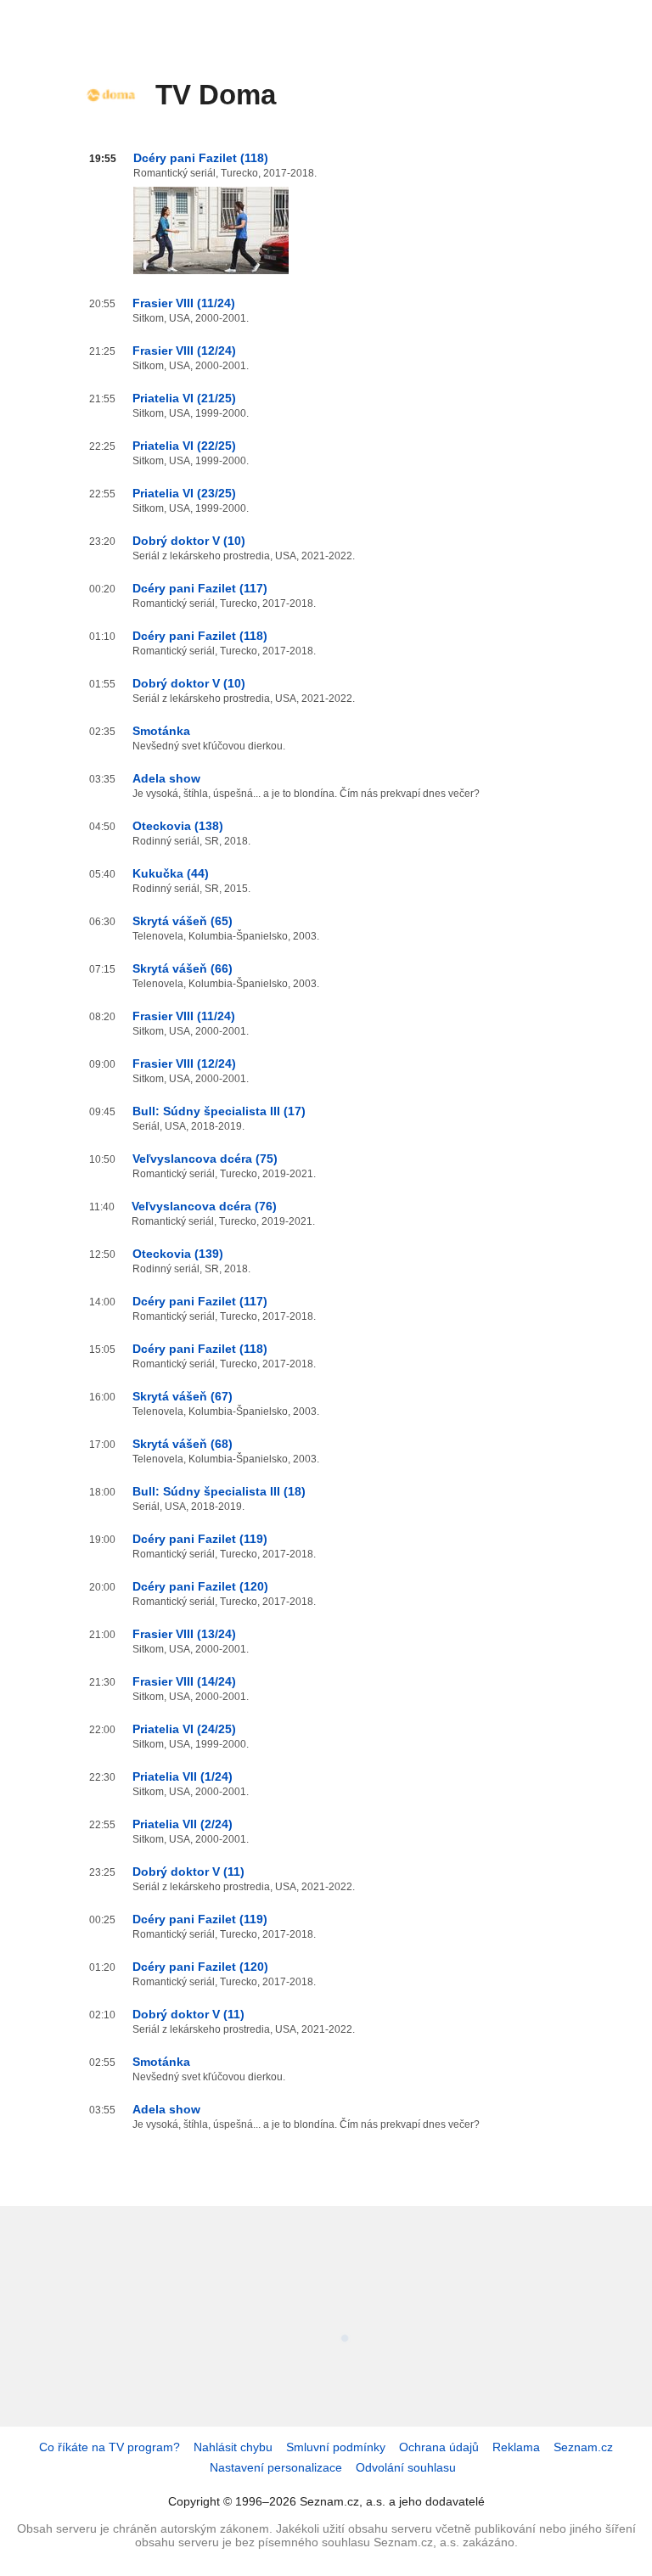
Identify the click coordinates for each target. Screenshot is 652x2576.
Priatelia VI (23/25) (184, 493)
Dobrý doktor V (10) (189, 541)
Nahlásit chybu (233, 2447)
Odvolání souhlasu (406, 2467)
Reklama (516, 2447)
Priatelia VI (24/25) (184, 1729)
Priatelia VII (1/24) (183, 1776)
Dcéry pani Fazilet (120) (200, 1586)
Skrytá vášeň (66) (183, 968)
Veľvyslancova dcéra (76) (204, 1206)
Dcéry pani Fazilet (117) (200, 588)
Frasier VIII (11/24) (184, 303)
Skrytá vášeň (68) (183, 1444)
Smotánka (161, 731)
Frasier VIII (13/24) (184, 1634)
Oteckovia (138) (178, 826)
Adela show (166, 778)
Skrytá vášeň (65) (183, 921)
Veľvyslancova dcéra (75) (205, 1159)
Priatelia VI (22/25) (184, 446)
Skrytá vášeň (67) (183, 1396)
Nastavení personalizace (276, 2467)
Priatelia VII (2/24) (183, 1824)
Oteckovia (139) (178, 1254)
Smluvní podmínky (336, 2447)
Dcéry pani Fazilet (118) (201, 158)
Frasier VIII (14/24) (184, 1681)
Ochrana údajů (439, 2447)
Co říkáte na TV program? (110, 2447)
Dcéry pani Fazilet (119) (200, 1539)
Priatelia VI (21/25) (184, 398)
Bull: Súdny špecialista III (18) (219, 1491)
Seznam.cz (583, 2447)
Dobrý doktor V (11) (188, 1872)
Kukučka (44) (171, 873)
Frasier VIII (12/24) (184, 351)
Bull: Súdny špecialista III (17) (219, 1111)
